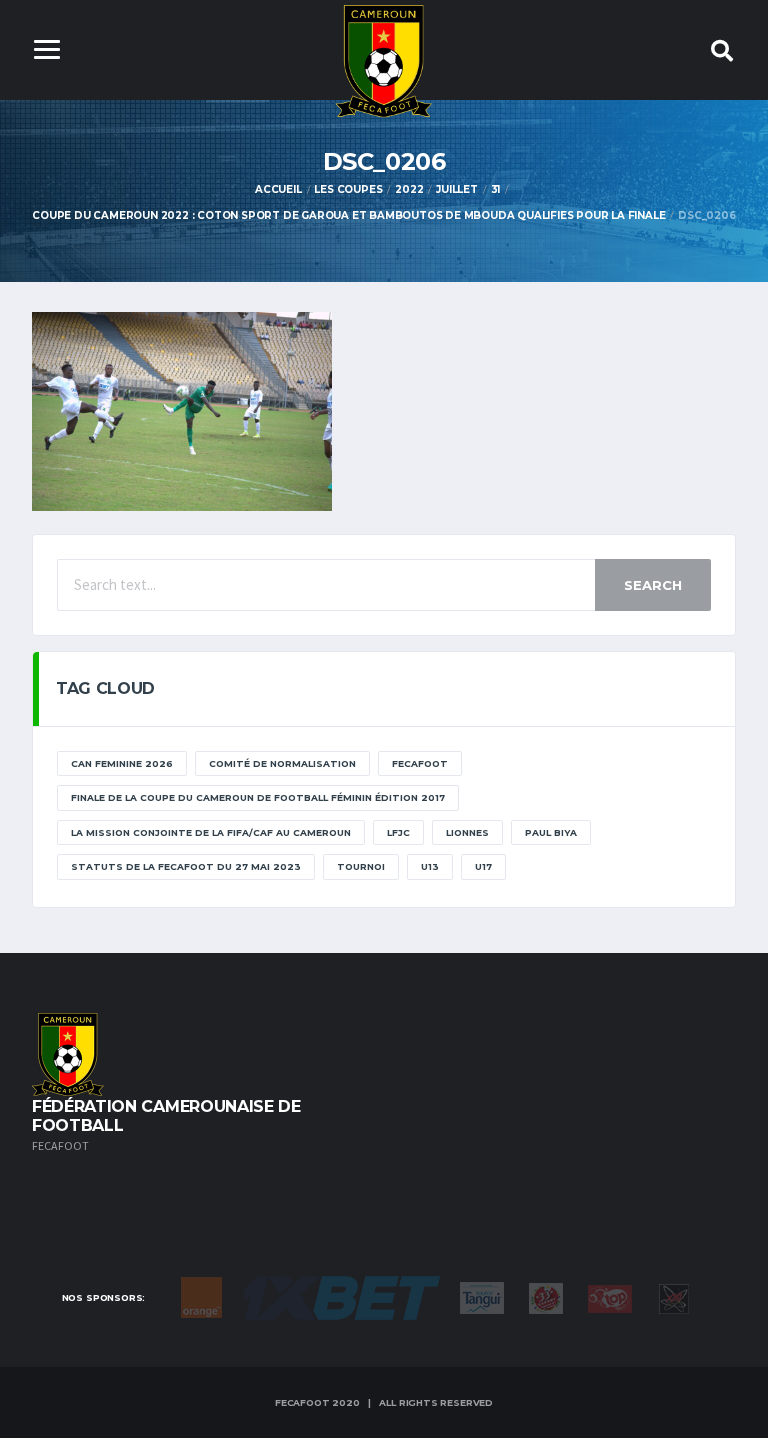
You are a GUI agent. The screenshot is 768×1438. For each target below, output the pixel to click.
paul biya (551, 832)
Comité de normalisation (282, 763)
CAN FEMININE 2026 (122, 763)
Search (653, 585)
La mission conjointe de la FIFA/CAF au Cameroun (211, 832)
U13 (430, 866)
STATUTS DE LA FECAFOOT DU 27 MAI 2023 (186, 866)
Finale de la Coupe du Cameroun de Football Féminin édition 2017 (258, 797)
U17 (483, 866)
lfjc (398, 832)
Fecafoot (420, 763)
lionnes (467, 832)
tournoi (361, 866)
